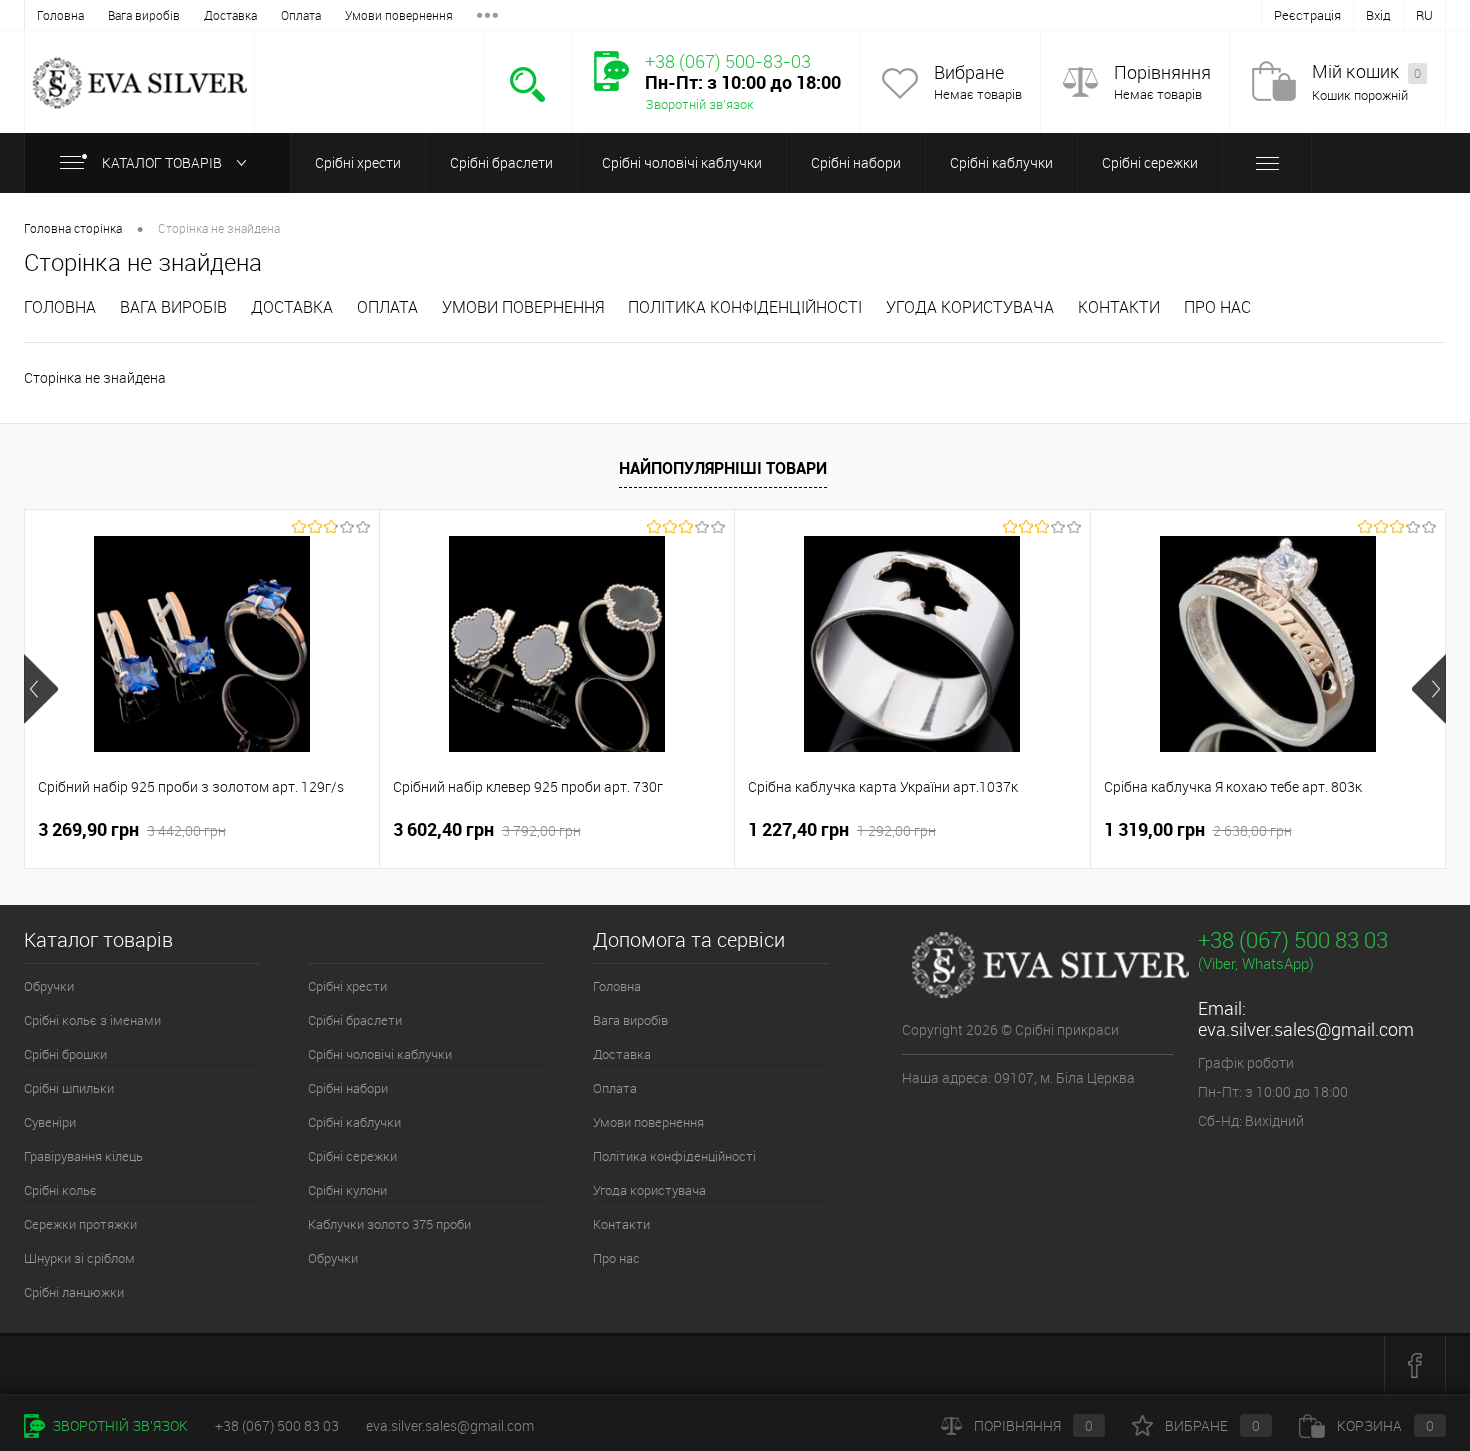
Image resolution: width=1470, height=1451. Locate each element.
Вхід (1378, 15)
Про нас (1217, 307)
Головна (60, 15)
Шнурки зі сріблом (79, 1258)
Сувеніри (50, 1122)
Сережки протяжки (80, 1224)
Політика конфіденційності (745, 307)
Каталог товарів (162, 162)
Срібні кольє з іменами (92, 1020)
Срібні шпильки (69, 1088)
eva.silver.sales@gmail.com (1306, 1029)
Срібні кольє (60, 1190)
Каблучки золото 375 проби (389, 1224)
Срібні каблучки (1001, 162)
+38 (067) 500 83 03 (1293, 939)
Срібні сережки (1150, 162)
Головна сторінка (73, 228)
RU (1424, 15)
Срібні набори (856, 162)
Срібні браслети (501, 162)
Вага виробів (144, 15)
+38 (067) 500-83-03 (728, 61)
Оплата (301, 15)
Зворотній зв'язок (699, 104)
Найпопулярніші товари (723, 468)
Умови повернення (399, 15)
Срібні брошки (65, 1054)
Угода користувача (970, 307)
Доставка (230, 15)
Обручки (49, 986)
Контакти (1119, 307)
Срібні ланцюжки (74, 1292)
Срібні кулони (347, 1190)
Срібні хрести (358, 162)
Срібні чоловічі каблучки (682, 162)
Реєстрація (1307, 15)
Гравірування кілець (83, 1156)
